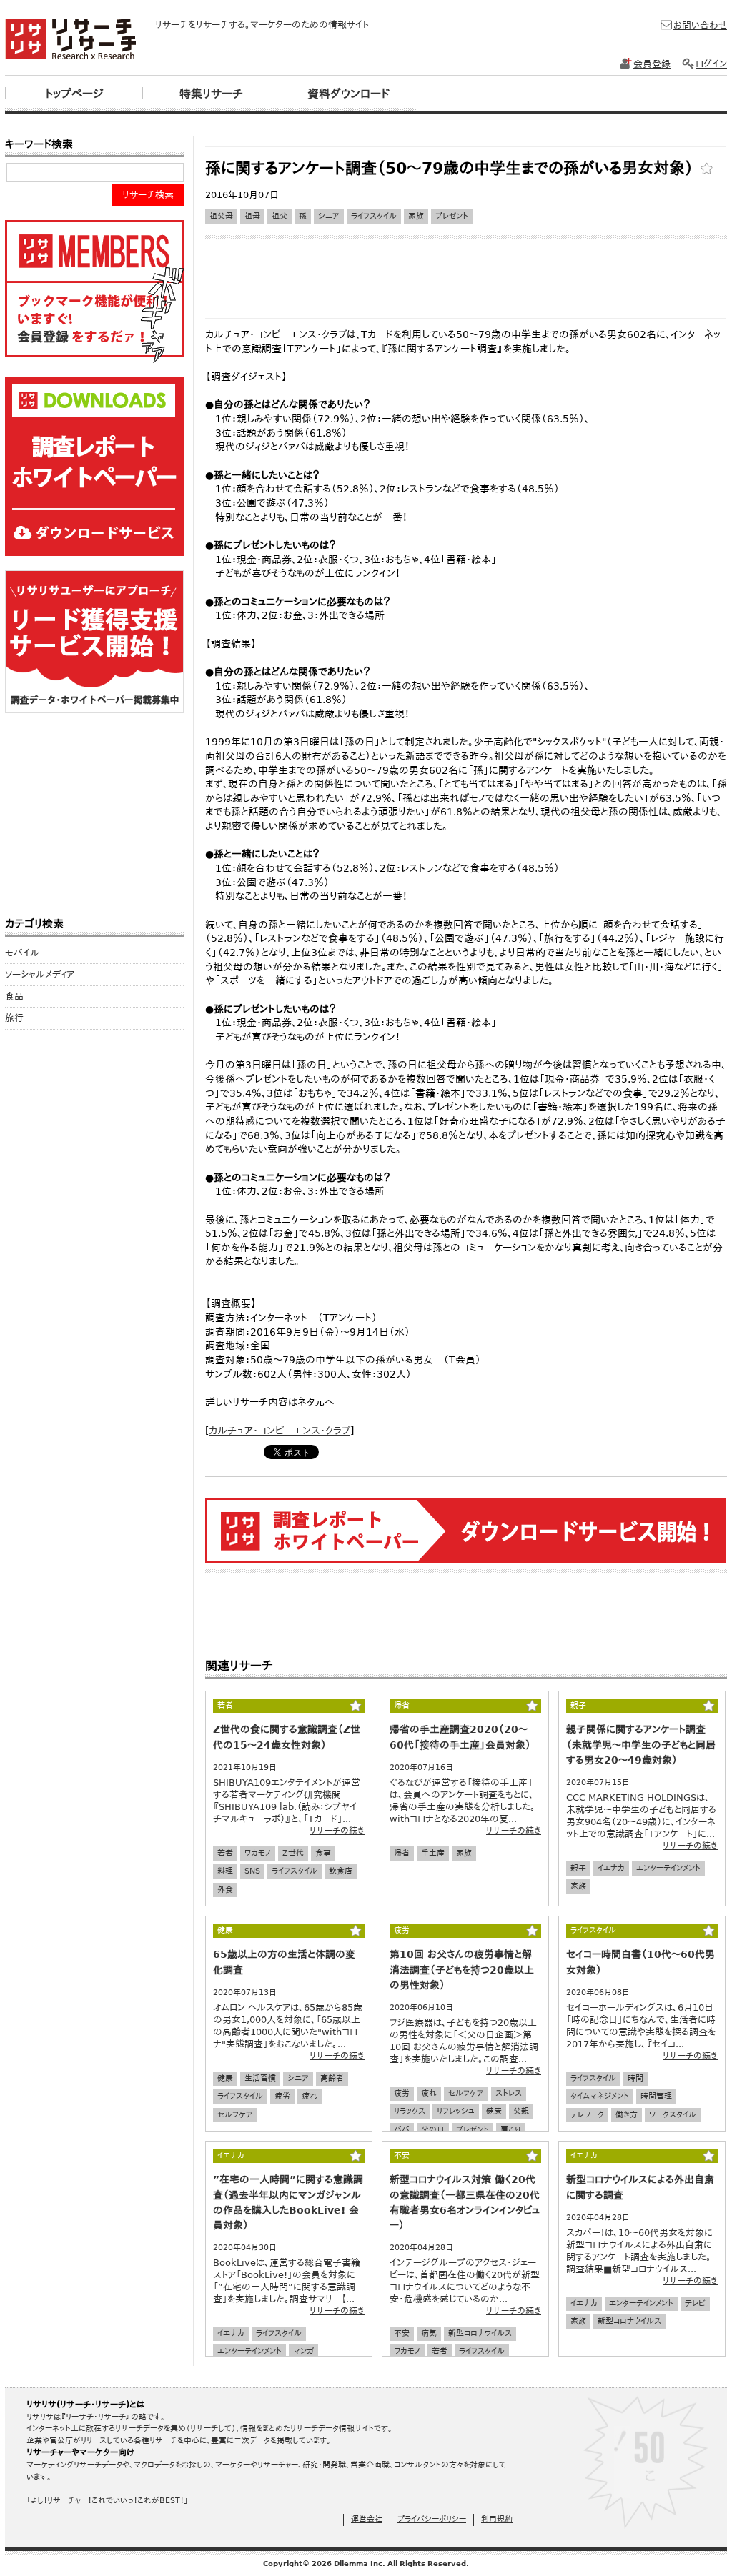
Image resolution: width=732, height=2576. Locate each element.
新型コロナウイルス (480, 2333)
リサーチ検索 (148, 195)
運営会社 (367, 2519)
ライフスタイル (374, 216)
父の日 (433, 2130)
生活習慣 (260, 2078)
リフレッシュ (456, 2111)
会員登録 (652, 64)
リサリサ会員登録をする (94, 292)
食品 (14, 996)
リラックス (410, 2111)
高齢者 (332, 2078)
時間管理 (656, 2096)
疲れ (310, 2096)
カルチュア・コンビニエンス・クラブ (280, 1431)
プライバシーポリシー (432, 2519)
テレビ (695, 2303)
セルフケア (235, 2115)
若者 (225, 1853)
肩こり (511, 2130)
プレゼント (452, 216)
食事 (323, 1853)
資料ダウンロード (348, 94)
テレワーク (587, 2115)
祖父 (280, 216)
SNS (252, 1871)
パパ (402, 2130)
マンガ (303, 2351)
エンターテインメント (668, 1868)
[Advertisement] (465, 141)
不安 (402, 2333)
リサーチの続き (337, 1831)
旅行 (14, 1018)
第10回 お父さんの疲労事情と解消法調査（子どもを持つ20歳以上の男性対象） (462, 1969)
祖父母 (221, 216)
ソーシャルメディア (40, 974)
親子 (578, 1868)
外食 (225, 1890)
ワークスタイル (673, 2115)
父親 (521, 2111)
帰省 (402, 1853)
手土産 (433, 1853)
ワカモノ (258, 1853)
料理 (225, 1871)
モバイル (22, 953)
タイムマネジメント (600, 2096)
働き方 (627, 2115)
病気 (429, 2333)
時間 (635, 2078)
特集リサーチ (211, 94)
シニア (329, 216)
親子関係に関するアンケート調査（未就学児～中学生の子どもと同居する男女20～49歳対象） (641, 1744)
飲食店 (341, 1871)
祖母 (252, 216)
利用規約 (497, 2519)
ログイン (711, 64)
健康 (225, 2078)
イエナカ (611, 1868)
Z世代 (293, 1853)
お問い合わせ (700, 25)
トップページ (74, 94)
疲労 (282, 2096)
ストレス (509, 2093)
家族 (416, 216)
